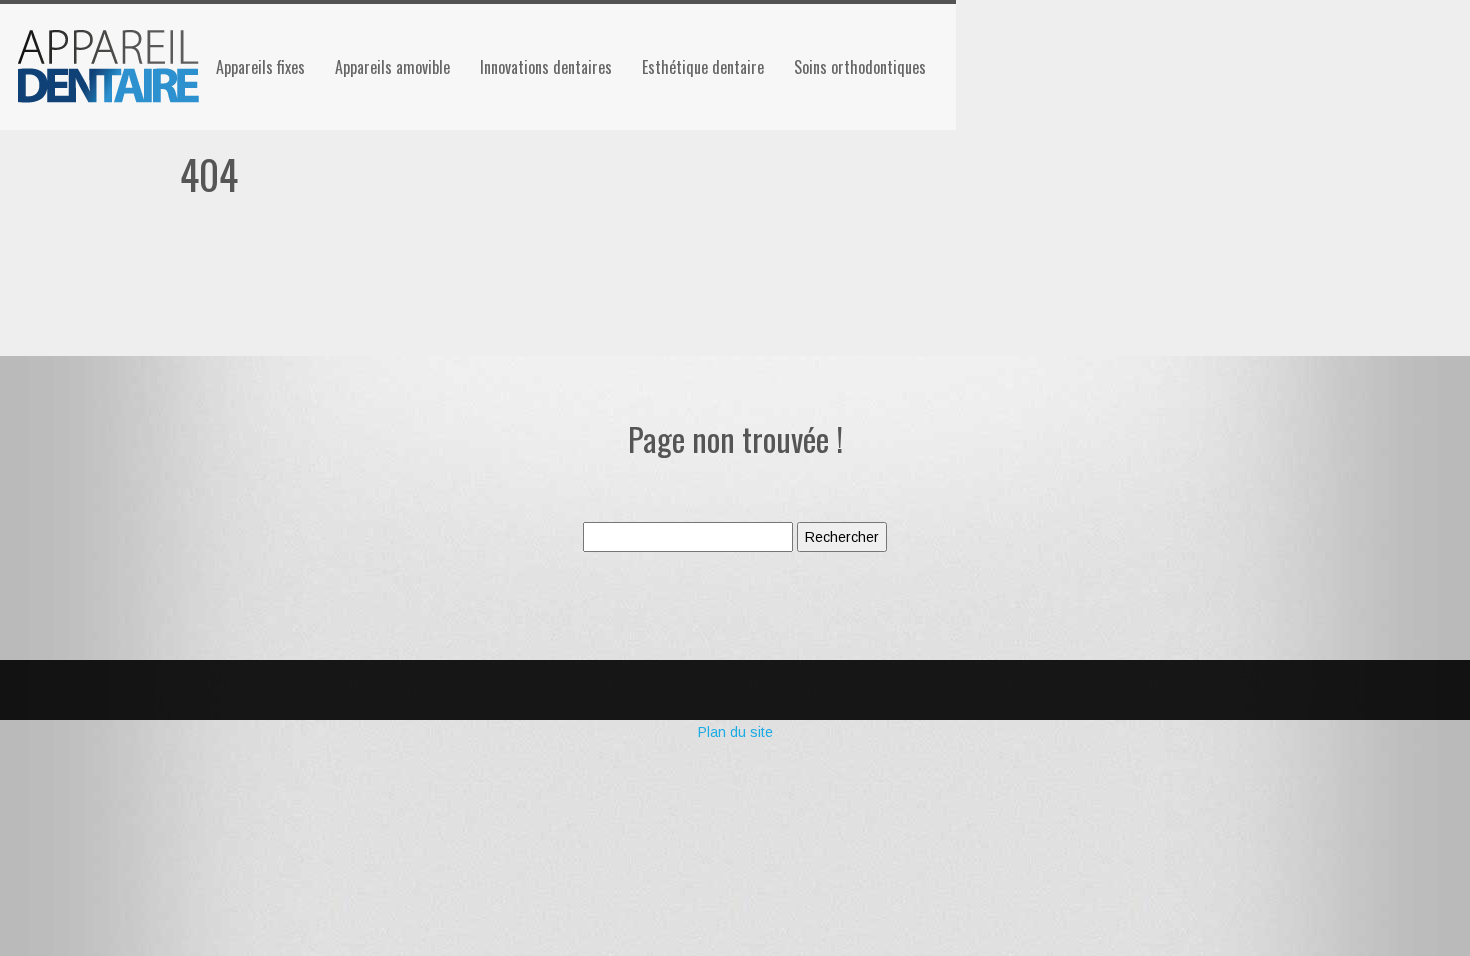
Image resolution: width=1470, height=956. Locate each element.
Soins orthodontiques (860, 67)
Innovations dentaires (546, 67)
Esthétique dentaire (703, 67)
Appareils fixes (260, 67)
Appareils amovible (392, 67)
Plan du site (735, 732)
